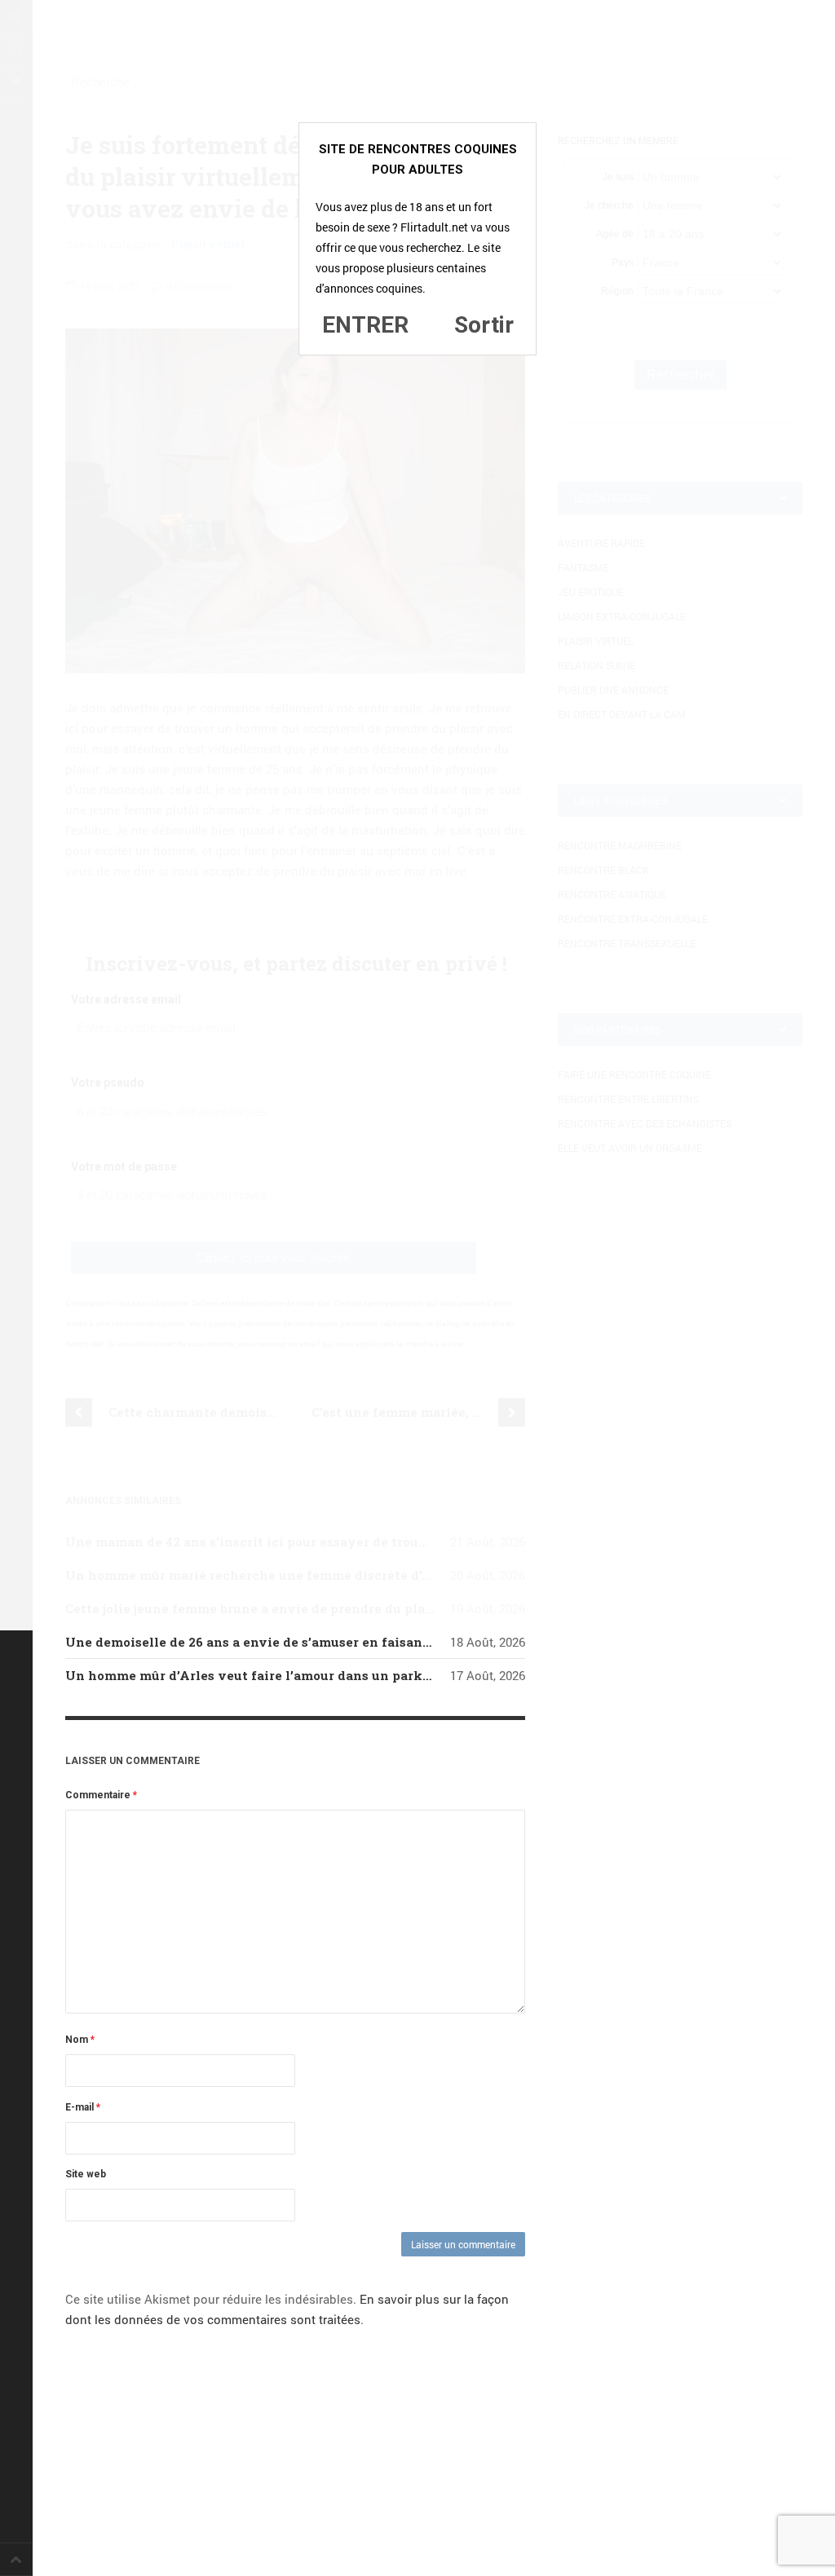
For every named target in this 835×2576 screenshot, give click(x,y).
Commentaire (101, 1795)
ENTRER (365, 325)
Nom (80, 2040)
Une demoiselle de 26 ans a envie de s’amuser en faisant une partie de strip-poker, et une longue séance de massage (440, 1642)
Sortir (484, 325)
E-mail (83, 2107)
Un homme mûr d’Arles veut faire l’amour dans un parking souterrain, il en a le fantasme (353, 1675)
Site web (86, 2174)
